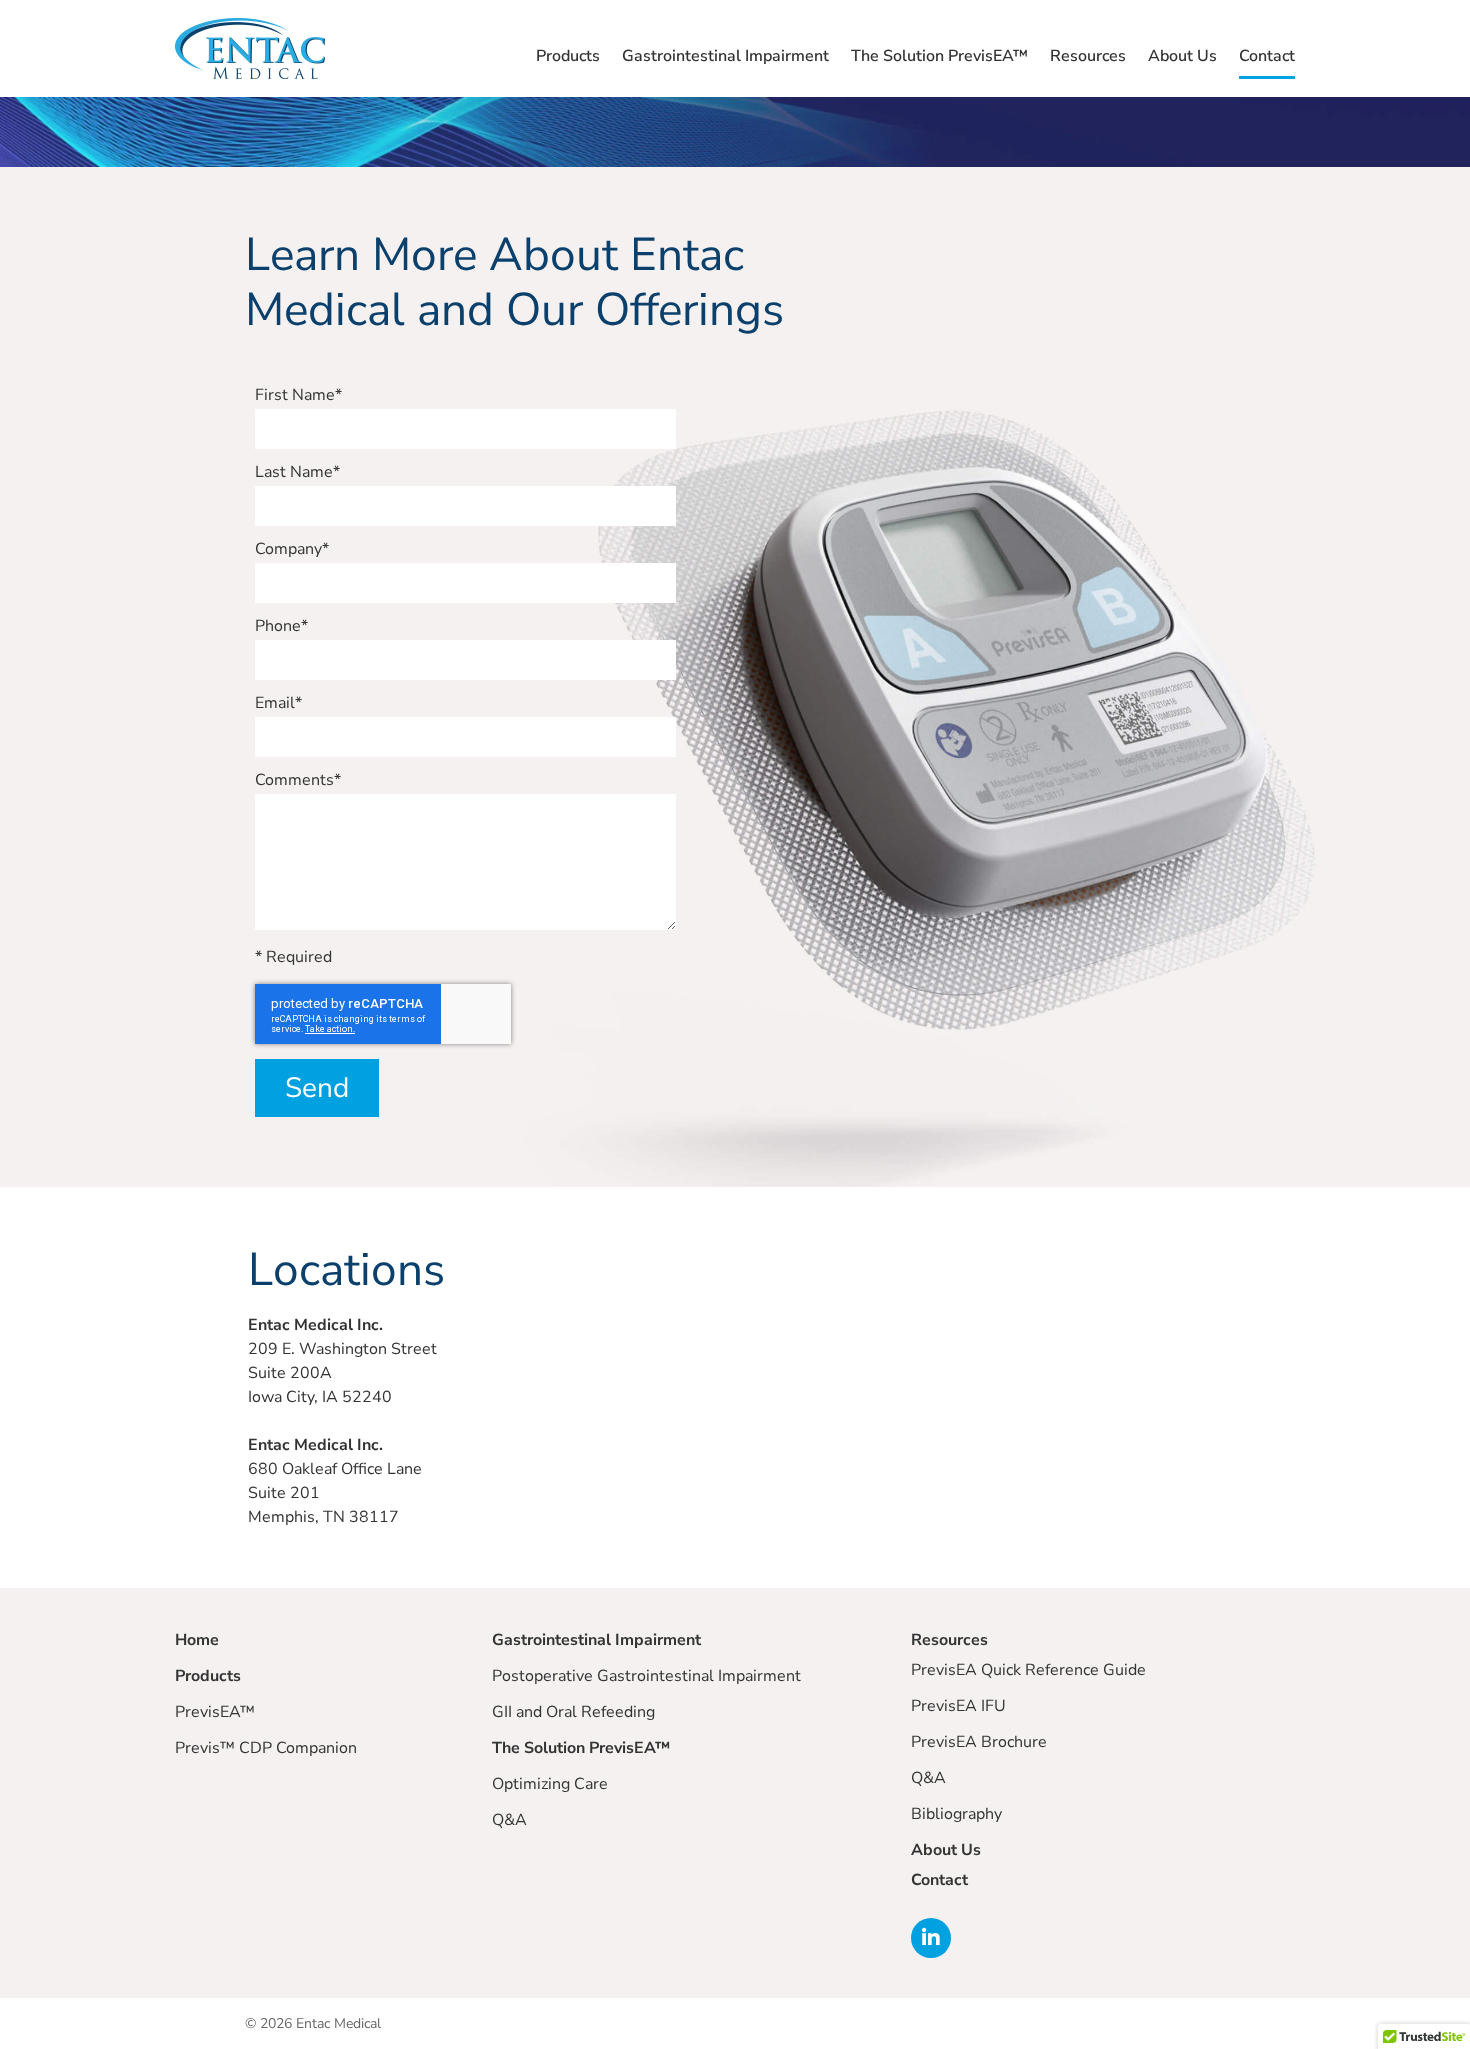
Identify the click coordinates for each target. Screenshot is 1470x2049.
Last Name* (297, 473)
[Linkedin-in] (931, 1938)
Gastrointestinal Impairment (725, 56)
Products (568, 56)
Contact (1267, 56)
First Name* (298, 396)
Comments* (298, 781)
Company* (292, 550)
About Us (1182, 56)
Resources (1088, 56)
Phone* (281, 627)
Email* (278, 704)
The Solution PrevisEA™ (939, 56)
